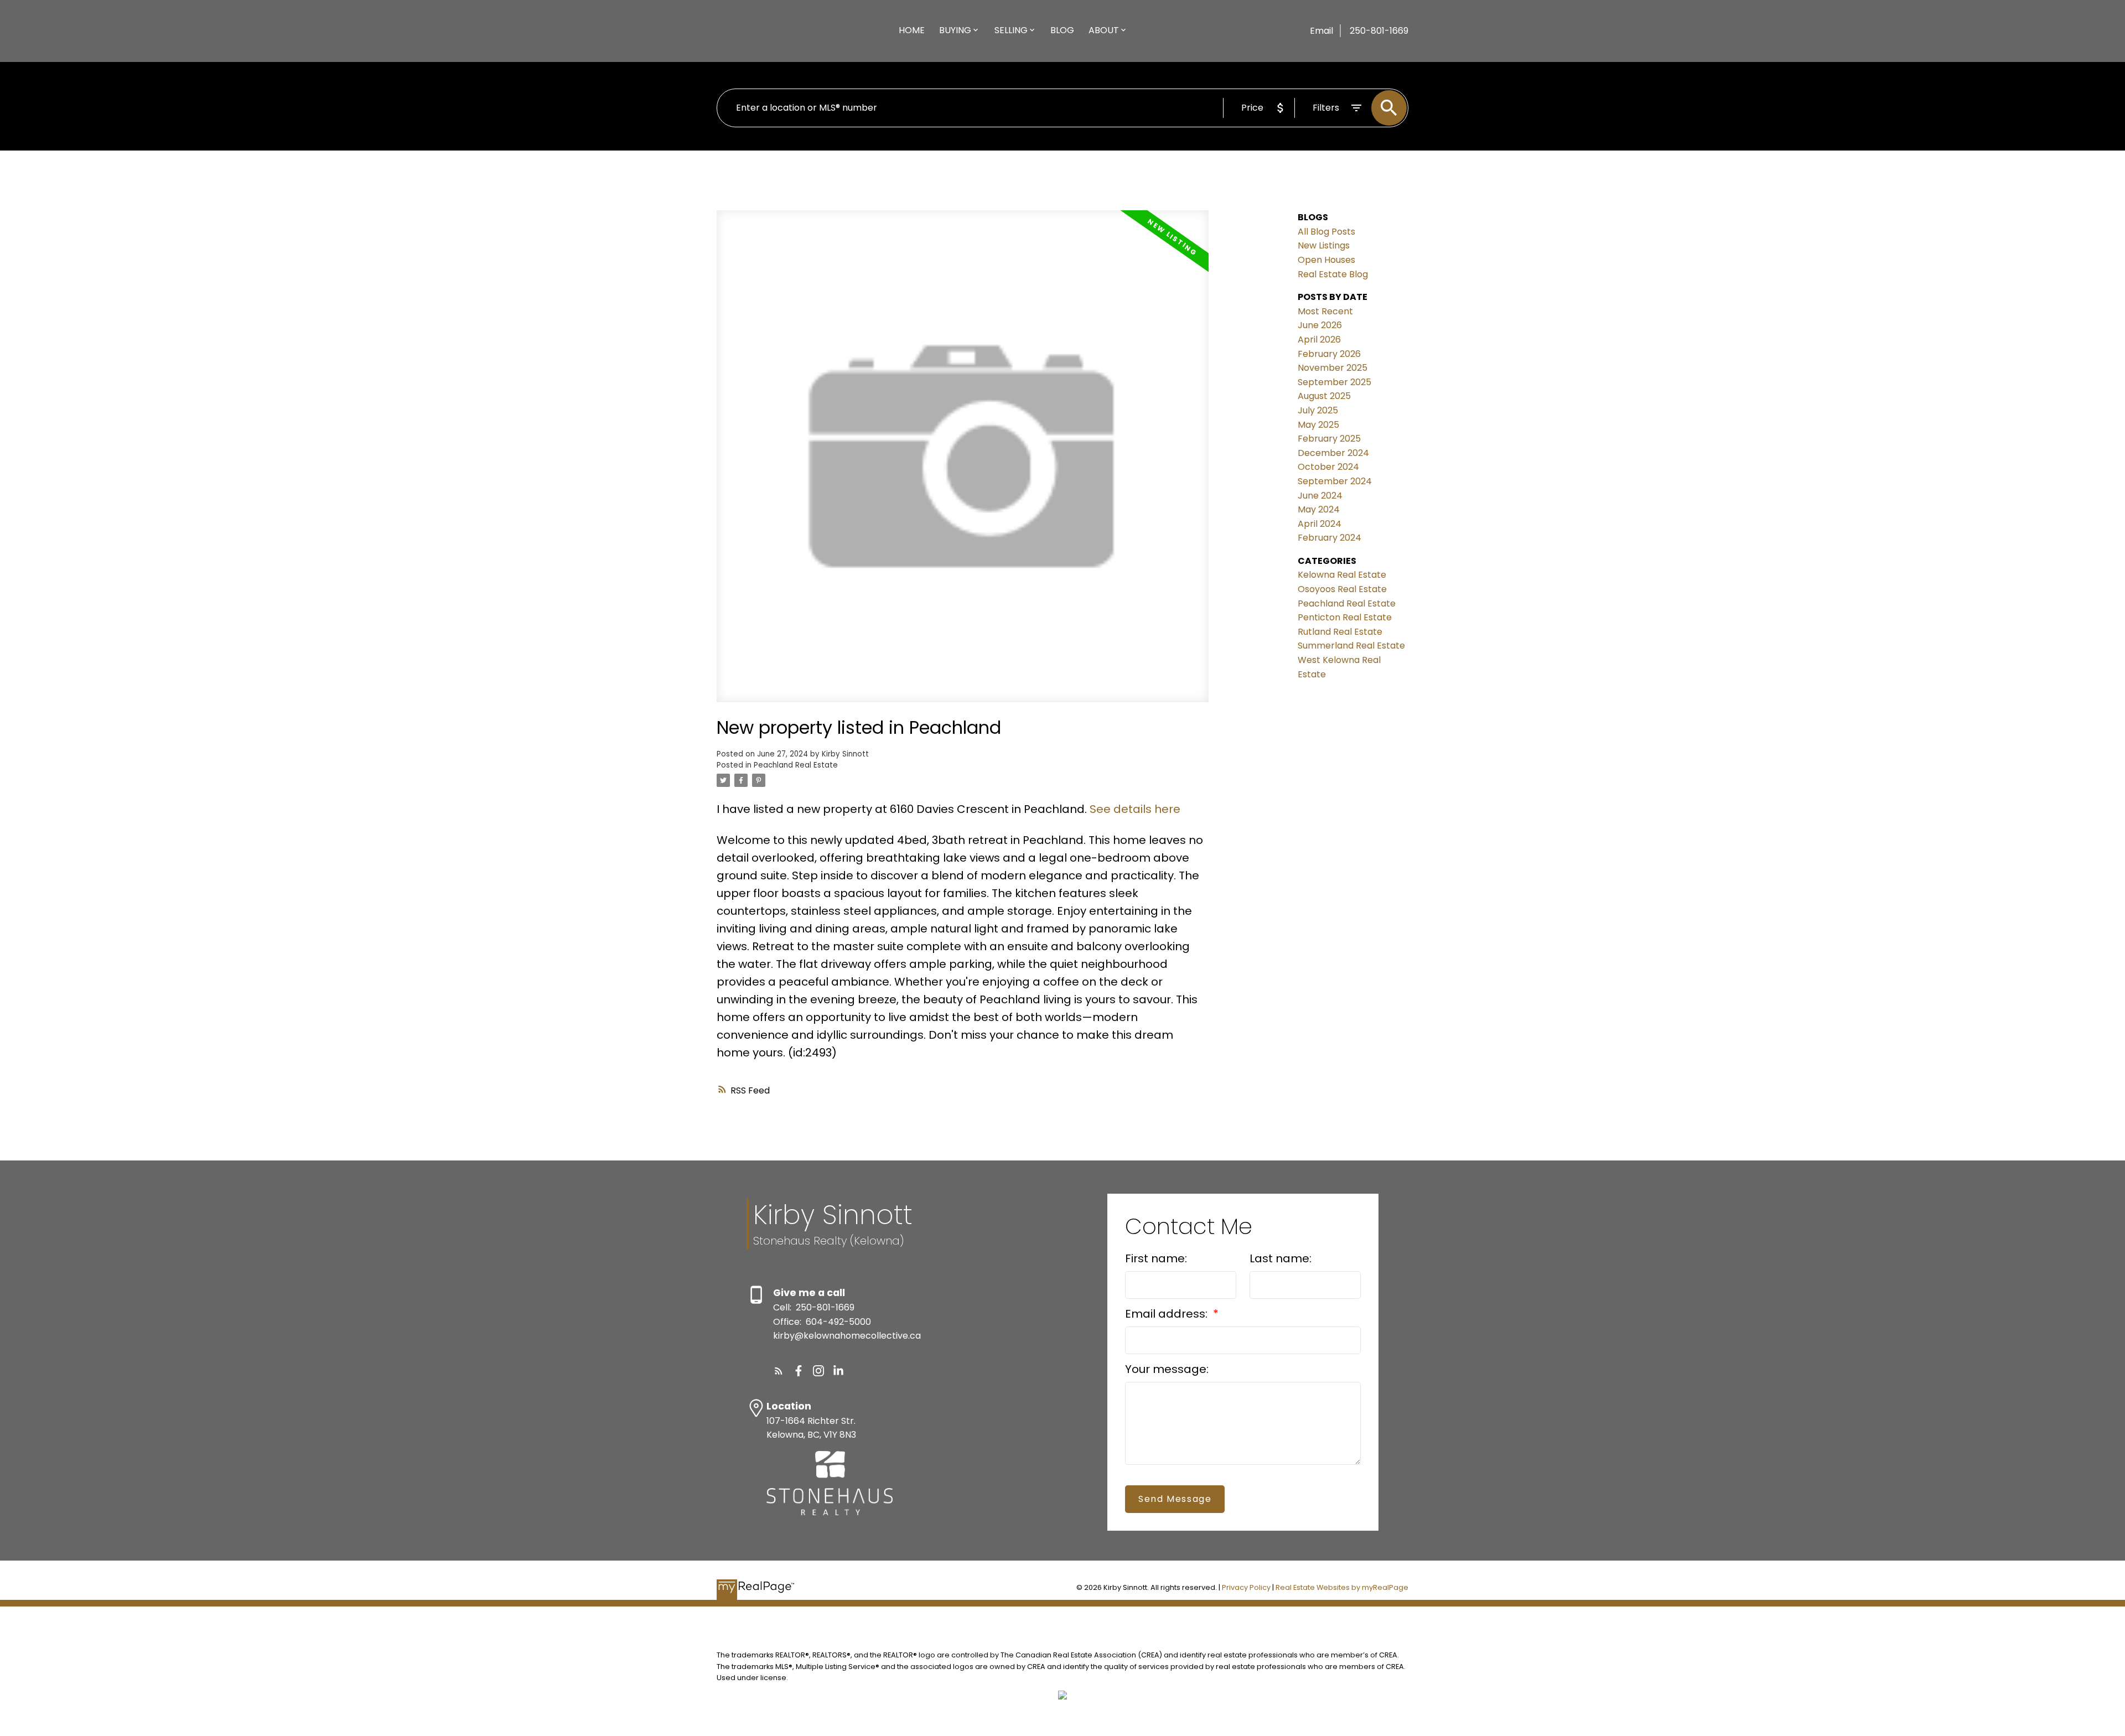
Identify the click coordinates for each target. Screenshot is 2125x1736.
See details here (1135, 809)
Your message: (1167, 1369)
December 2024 (1333, 453)
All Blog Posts (1326, 232)
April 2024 (1320, 524)
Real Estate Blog (1333, 274)
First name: (1156, 1258)
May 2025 (1318, 425)
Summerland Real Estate (1351, 646)
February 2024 (1330, 538)
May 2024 (1319, 509)
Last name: (1281, 1258)
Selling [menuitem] (1011, 30)
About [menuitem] (1104, 30)
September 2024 (1335, 481)
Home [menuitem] (912, 30)
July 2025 (1318, 410)
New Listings (1324, 245)
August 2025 (1324, 396)
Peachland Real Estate (796, 765)
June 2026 (1320, 325)
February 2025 (1329, 439)
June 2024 (1320, 496)
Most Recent (1325, 311)
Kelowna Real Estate (1342, 575)
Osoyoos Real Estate (1342, 589)
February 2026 (1329, 354)
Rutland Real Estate (1340, 632)
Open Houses (1326, 260)
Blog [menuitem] (1062, 30)
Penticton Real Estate (1345, 617)
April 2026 (1319, 340)
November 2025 (1333, 368)
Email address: (1168, 1314)
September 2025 (1334, 382)
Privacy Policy (1246, 1587)
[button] (779, 1371)
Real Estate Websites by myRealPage (1342, 1587)
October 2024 (1328, 467)
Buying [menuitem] (955, 30)
